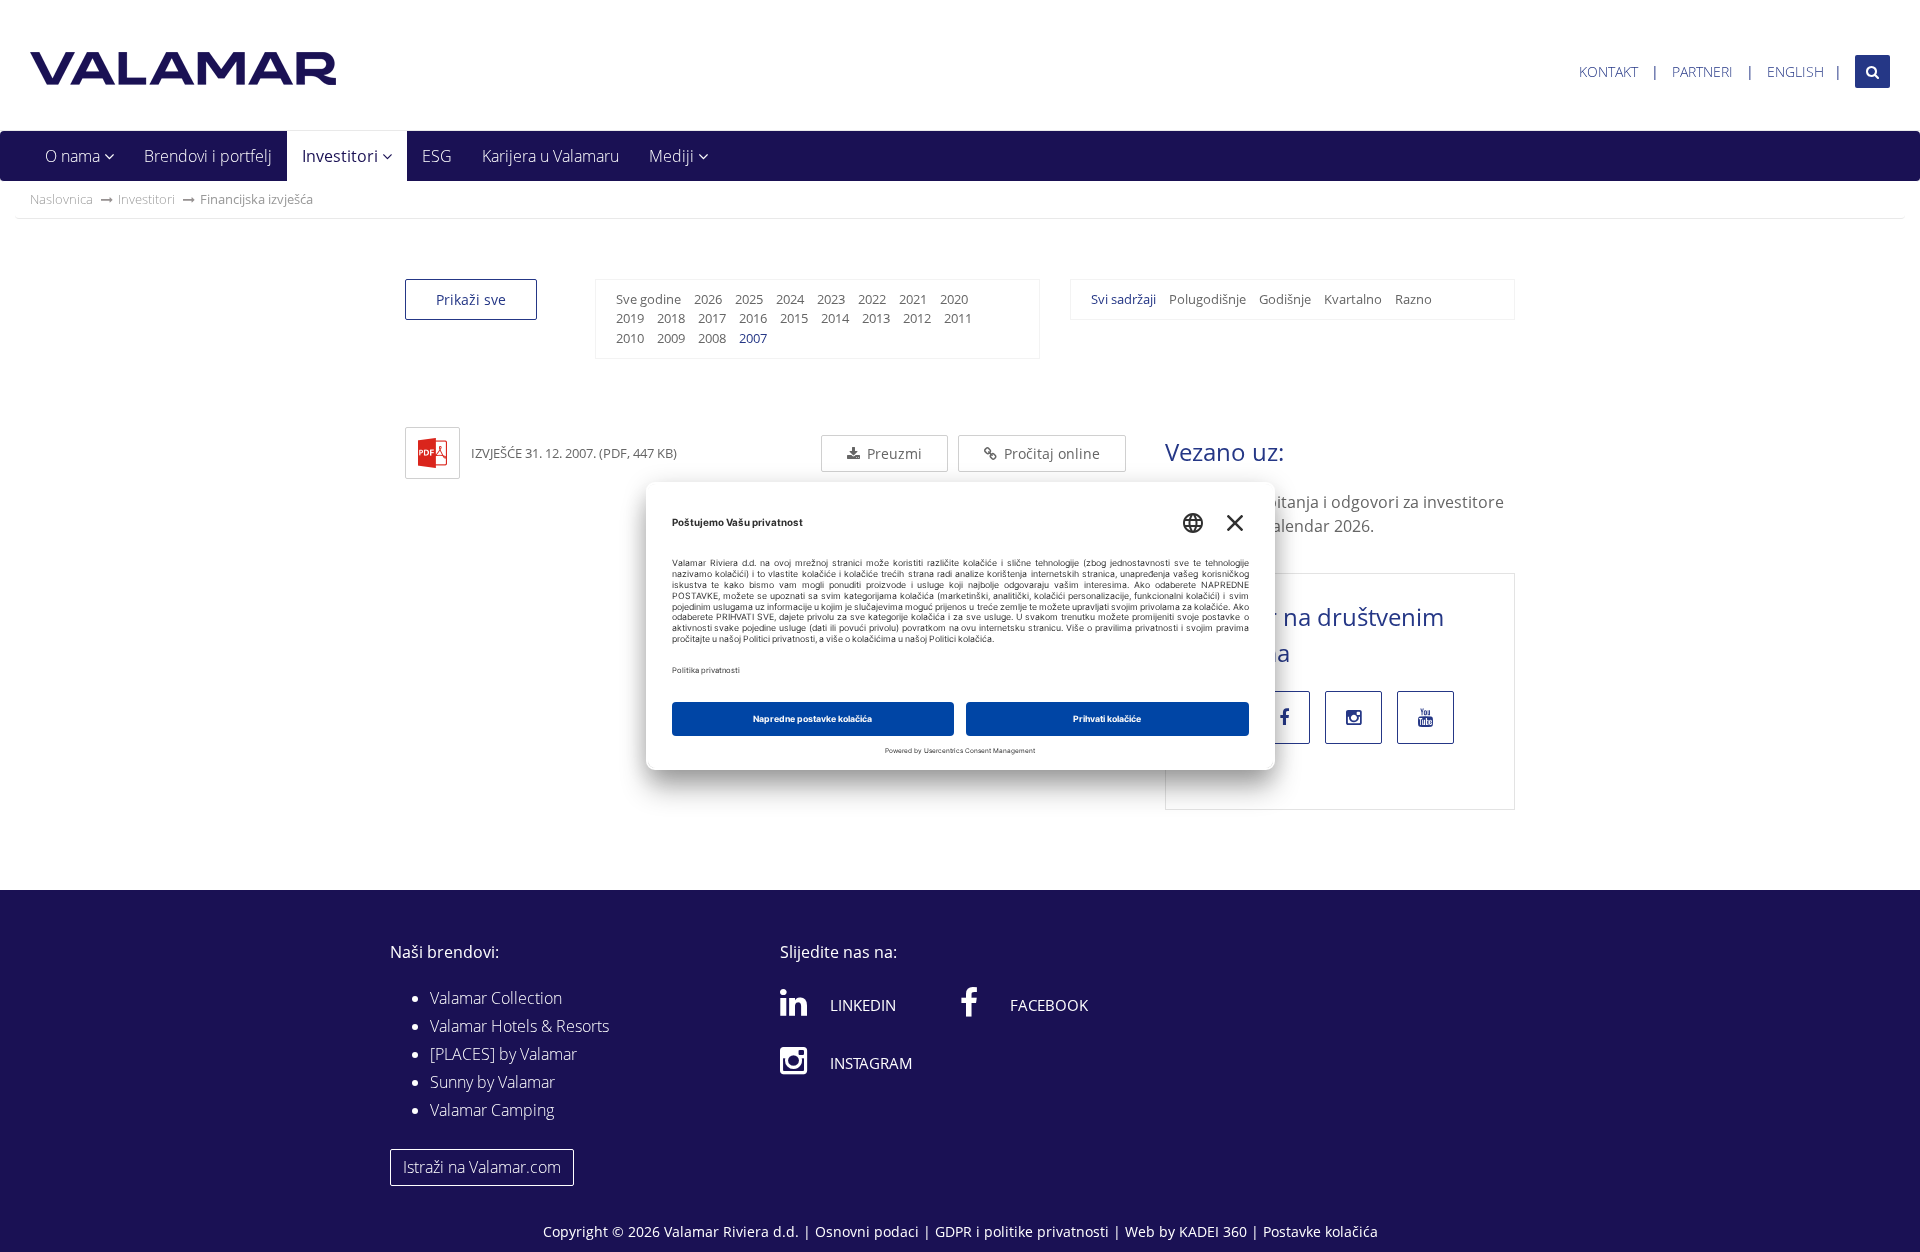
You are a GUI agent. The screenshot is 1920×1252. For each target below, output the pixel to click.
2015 (794, 318)
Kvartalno (1353, 299)
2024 (790, 299)
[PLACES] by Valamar (503, 1054)
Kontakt (1608, 71)
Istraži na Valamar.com (482, 1167)
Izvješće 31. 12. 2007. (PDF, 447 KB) (574, 453)
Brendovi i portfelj (208, 156)
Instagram (871, 1063)
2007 (753, 338)
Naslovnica (61, 199)
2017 (712, 318)
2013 (876, 318)
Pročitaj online (1050, 453)
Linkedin (863, 1005)
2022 (872, 299)
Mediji (673, 156)
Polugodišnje (1207, 299)
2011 (958, 318)
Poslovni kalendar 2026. (1285, 526)
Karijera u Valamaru (550, 156)
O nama (74, 156)
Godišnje (1285, 299)
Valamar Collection (496, 998)
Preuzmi (892, 453)
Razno (1413, 299)
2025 (749, 299)
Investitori (342, 156)
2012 (917, 318)
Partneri (1702, 71)
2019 (630, 318)
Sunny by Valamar (492, 1082)
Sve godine (648, 299)
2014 (835, 318)
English (1795, 71)
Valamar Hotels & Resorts (519, 1026)
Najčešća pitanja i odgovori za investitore (1350, 502)
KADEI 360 (1213, 1231)
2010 (630, 338)
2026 (708, 299)
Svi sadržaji (1123, 299)
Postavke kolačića (1320, 1231)
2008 (712, 338)
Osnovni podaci (867, 1231)
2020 (954, 299)
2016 (753, 318)
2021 (913, 299)
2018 (671, 318)
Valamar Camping (492, 1110)
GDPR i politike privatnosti (1022, 1231)
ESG (437, 156)
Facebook (1049, 1005)
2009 (671, 338)
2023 (831, 299)
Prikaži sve (471, 299)
